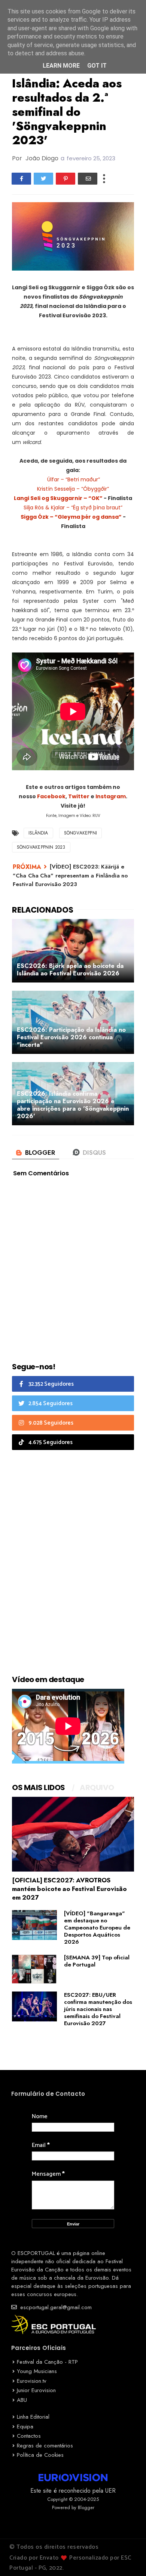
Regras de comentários (45, 2446)
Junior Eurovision (36, 2390)
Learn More (61, 66)
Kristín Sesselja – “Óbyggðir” (73, 489)
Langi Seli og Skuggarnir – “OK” (58, 498)
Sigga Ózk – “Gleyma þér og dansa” (71, 517)
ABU (22, 2400)
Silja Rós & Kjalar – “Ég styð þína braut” (73, 508)
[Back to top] (127, 2558)
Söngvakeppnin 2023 (41, 847)
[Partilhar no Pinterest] (66, 179)
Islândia (38, 833)
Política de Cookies (40, 2455)
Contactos (29, 2436)
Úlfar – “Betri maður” (73, 479)
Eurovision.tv (32, 2381)
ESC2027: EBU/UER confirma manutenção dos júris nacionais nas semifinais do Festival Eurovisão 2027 (98, 2009)
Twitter (79, 796)
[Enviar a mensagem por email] (88, 179)
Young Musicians (37, 2371)
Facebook (51, 796)
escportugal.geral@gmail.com (55, 2307)
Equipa (25, 2427)
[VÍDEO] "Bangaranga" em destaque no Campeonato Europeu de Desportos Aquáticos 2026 (97, 1928)
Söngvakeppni (80, 833)
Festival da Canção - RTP (47, 2362)
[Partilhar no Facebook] (21, 179)
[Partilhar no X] (43, 179)
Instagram (111, 796)
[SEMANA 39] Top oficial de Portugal (97, 1961)
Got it (97, 66)
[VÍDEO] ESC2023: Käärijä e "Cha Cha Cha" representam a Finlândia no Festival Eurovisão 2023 (70, 875)
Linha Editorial (33, 2417)
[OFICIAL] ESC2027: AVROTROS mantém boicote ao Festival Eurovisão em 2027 (69, 1889)
